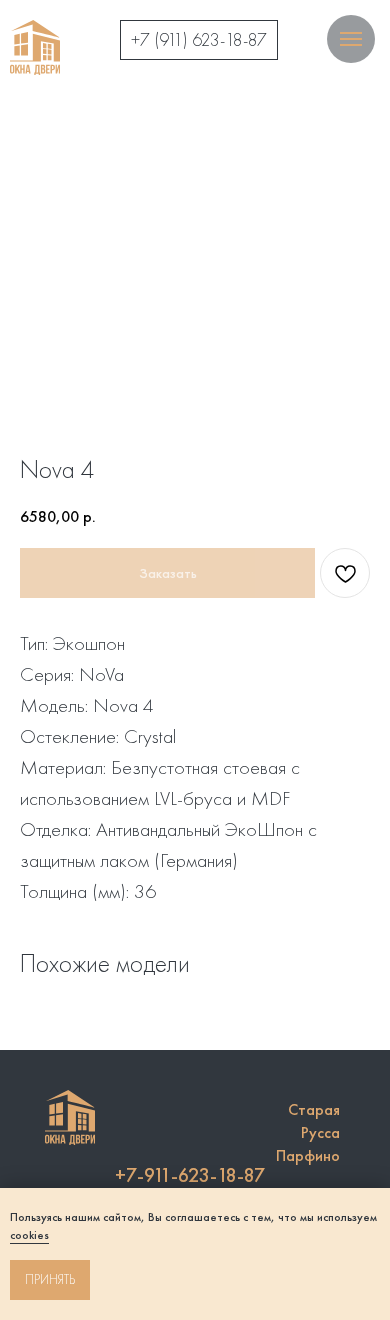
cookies (29, 1235)
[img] (35, 47)
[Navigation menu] (351, 39)
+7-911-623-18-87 (190, 1175)
